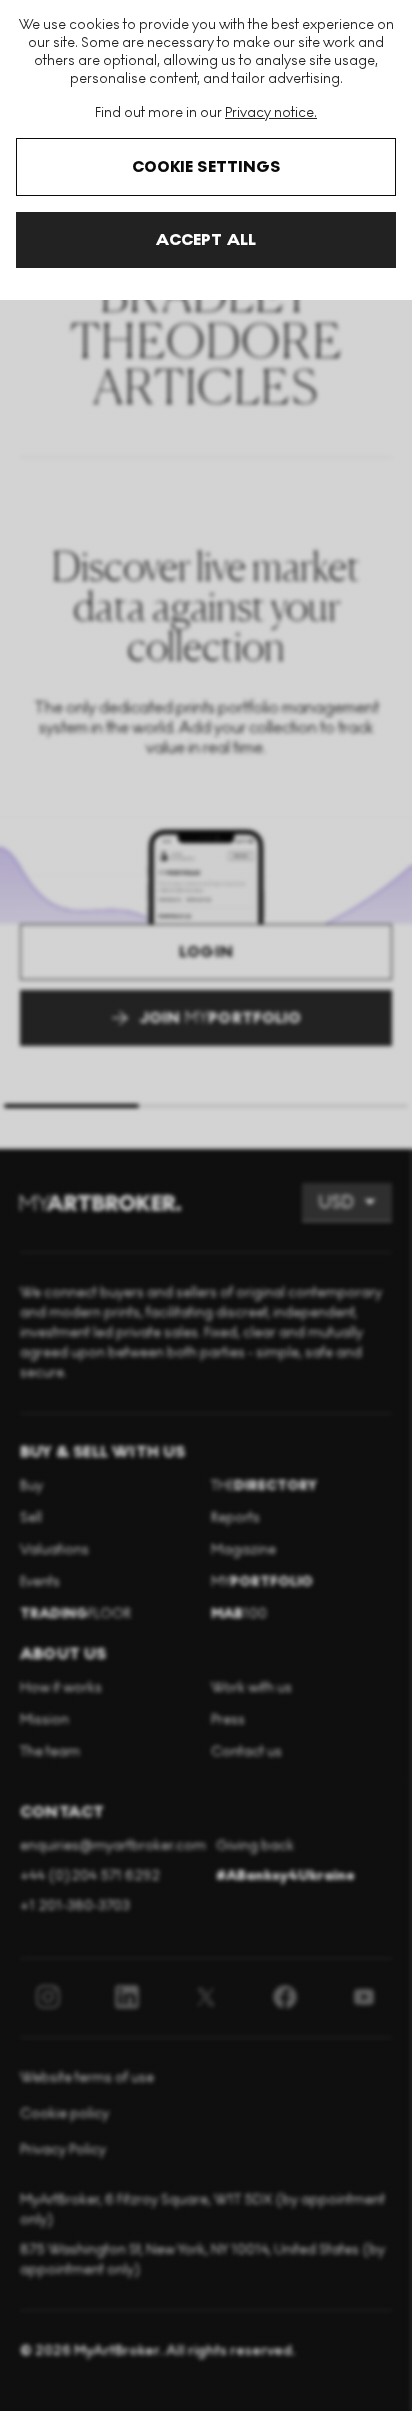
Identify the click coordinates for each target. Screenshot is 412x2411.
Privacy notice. (271, 112)
